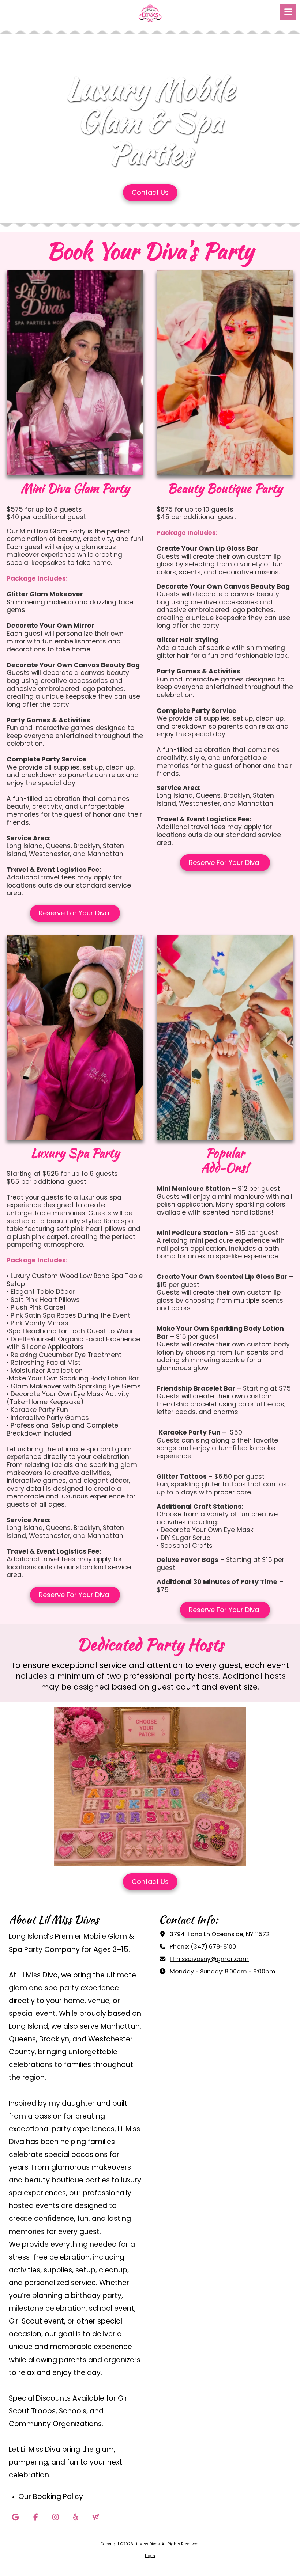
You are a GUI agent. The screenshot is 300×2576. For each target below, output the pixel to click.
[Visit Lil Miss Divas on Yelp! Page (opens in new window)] (76, 2517)
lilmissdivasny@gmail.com (209, 1959)
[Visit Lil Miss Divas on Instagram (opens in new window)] (55, 2517)
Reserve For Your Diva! (75, 913)
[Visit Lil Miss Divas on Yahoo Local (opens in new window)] (96, 2517)
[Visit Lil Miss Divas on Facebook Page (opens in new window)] (35, 2517)
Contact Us (150, 192)
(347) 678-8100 (213, 1947)
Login (150, 2556)
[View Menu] (288, 12)
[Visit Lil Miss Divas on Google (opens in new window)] (15, 2517)
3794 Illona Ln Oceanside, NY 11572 (220, 1934)
